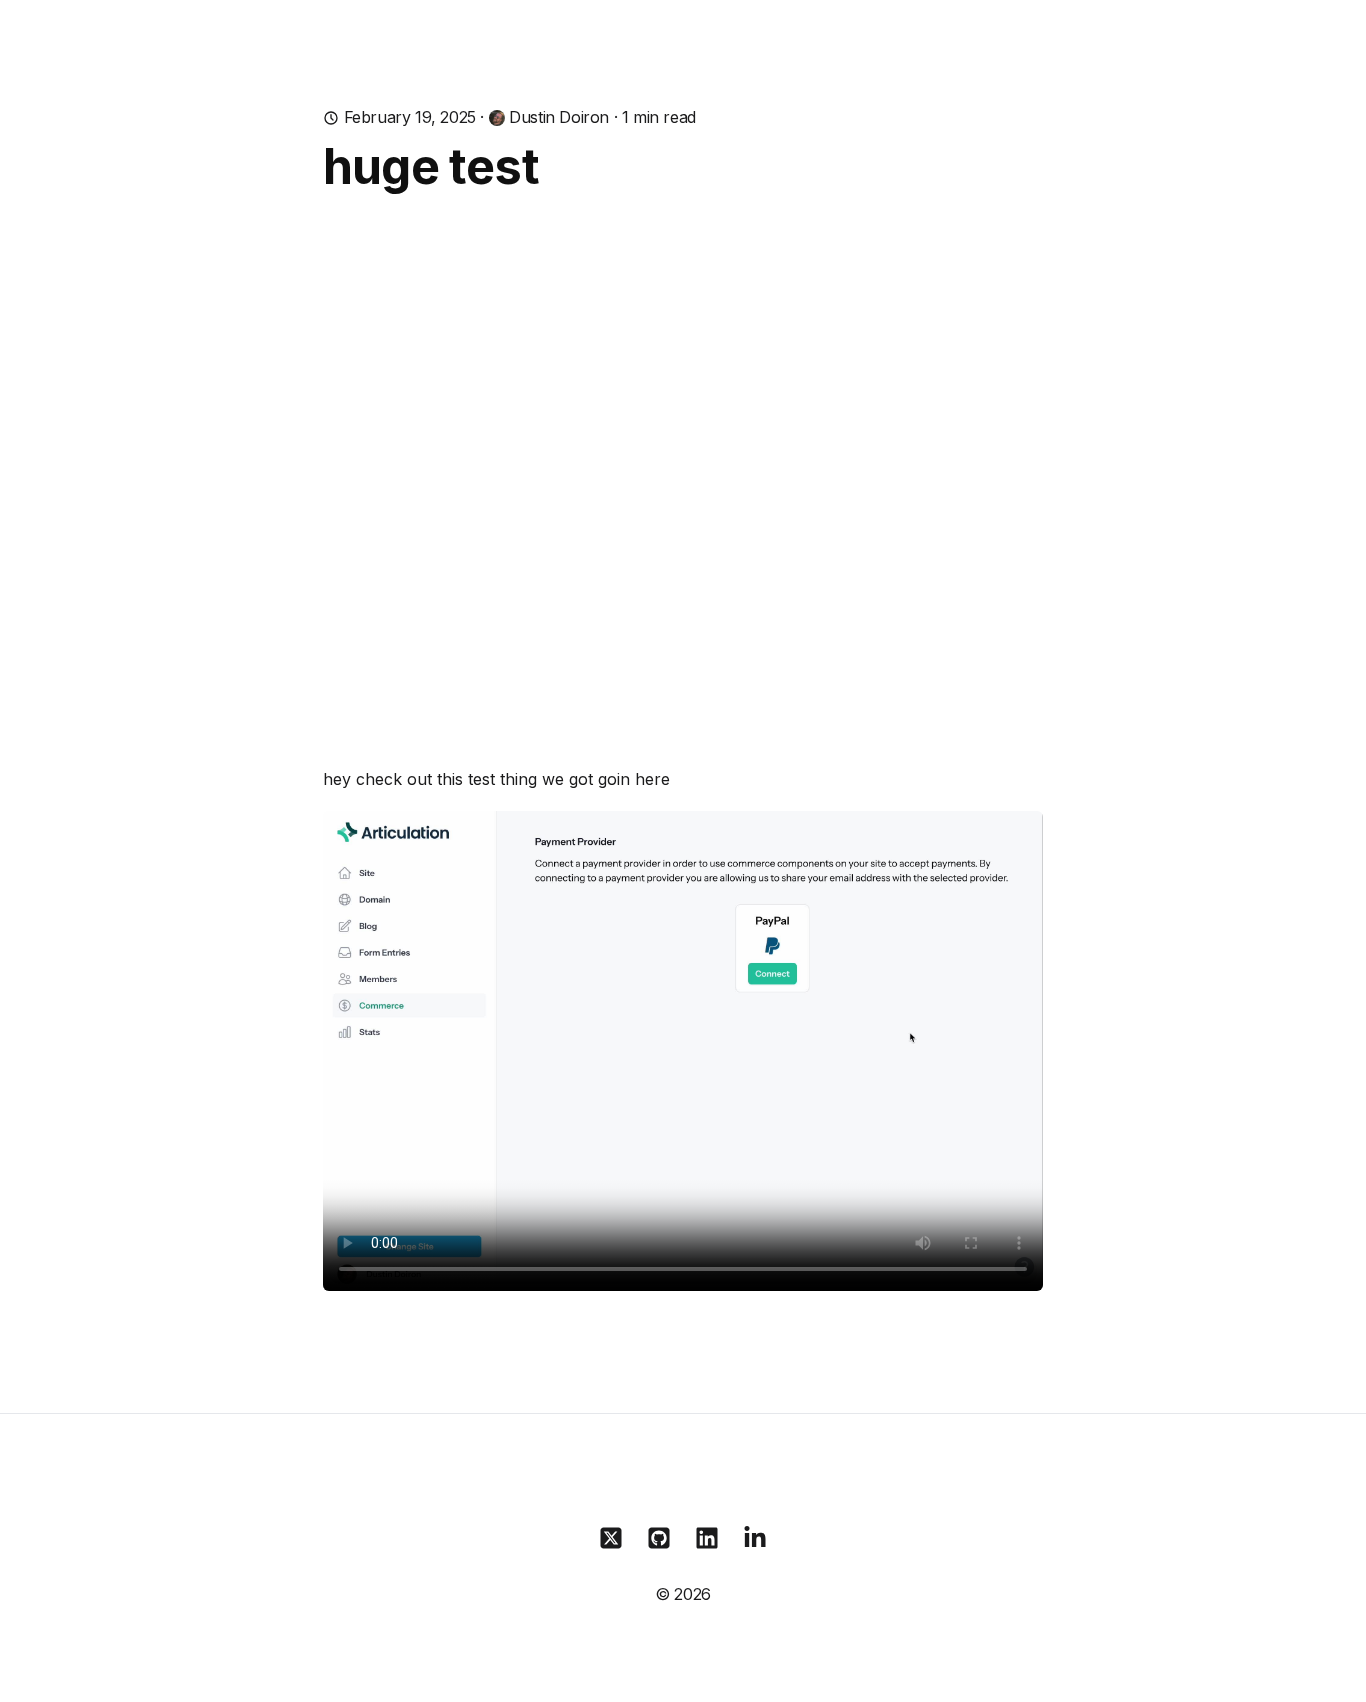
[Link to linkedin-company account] (755, 1538)
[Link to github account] (659, 1538)
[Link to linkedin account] (707, 1538)
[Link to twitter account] (611, 1538)
